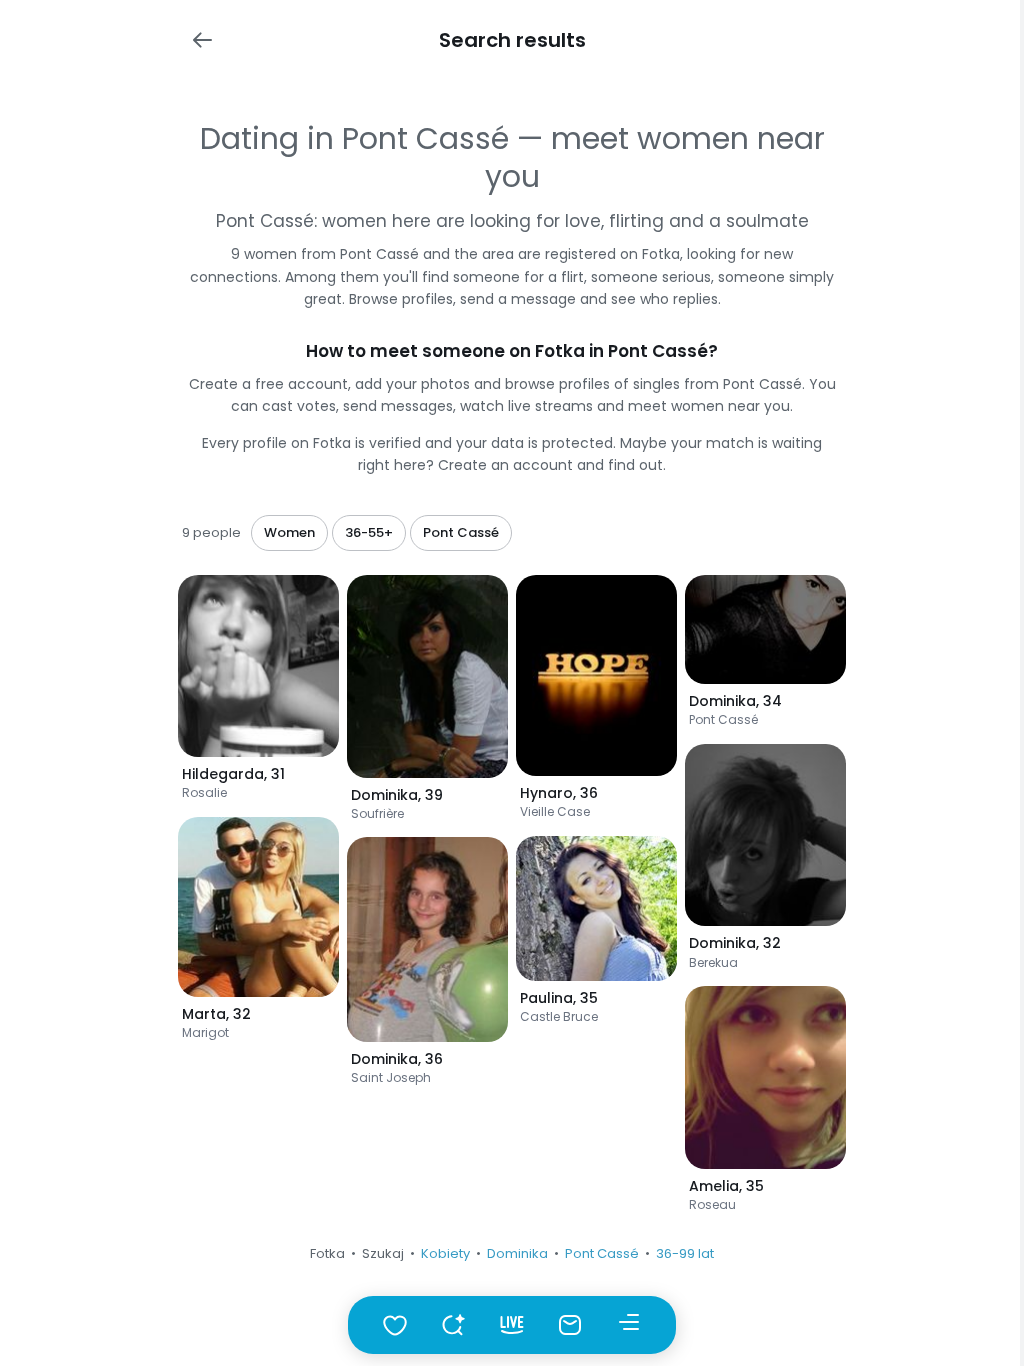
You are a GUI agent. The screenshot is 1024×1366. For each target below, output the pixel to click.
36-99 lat (685, 1253)
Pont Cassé (602, 1253)
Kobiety (445, 1253)
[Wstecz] (202, 40)
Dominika (517, 1253)
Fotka (327, 1253)
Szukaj (383, 1253)
